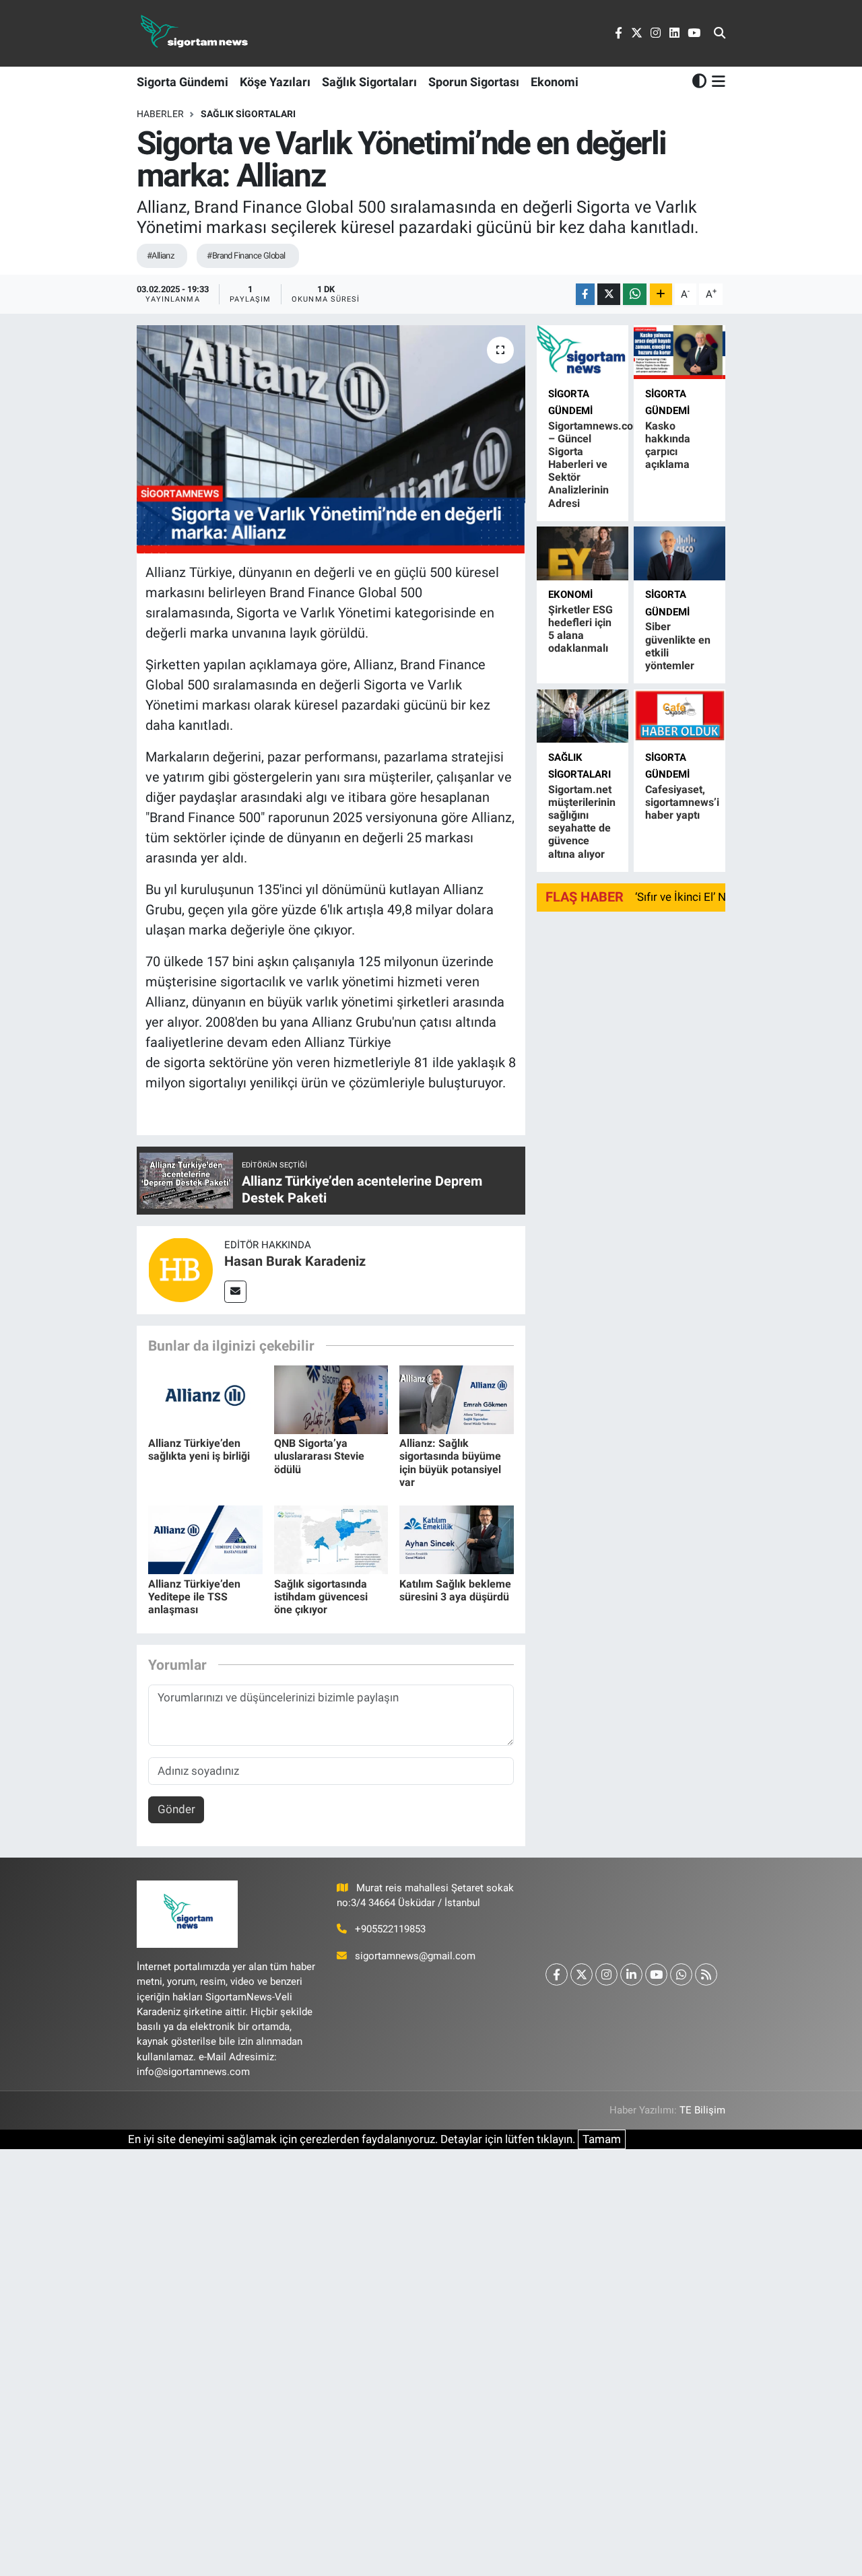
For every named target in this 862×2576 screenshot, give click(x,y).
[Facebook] (557, 1974)
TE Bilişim (702, 2110)
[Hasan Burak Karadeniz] (180, 1269)
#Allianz (161, 256)
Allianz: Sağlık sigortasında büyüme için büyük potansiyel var (450, 1463)
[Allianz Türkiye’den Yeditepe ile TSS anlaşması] (205, 1539)
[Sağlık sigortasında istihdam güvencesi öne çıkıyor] (331, 1539)
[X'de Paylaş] (609, 295)
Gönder (176, 1809)
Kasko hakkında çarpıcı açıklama (668, 445)
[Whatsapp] (681, 1974)
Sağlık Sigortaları (369, 82)
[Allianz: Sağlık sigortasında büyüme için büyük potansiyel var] (457, 1399)
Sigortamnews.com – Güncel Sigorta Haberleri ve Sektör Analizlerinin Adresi (595, 465)
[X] (582, 1974)
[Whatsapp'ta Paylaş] (635, 295)
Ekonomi (555, 82)
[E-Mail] (235, 1292)
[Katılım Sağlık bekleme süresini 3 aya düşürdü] (457, 1539)
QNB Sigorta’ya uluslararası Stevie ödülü (319, 1456)
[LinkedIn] (631, 1974)
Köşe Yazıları (275, 82)
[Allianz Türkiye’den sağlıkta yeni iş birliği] (205, 1399)
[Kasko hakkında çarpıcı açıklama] (679, 352)
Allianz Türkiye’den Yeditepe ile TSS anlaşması (194, 1597)
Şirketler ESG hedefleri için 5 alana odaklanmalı (581, 629)
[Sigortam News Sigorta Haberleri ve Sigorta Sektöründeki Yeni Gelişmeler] (195, 33)
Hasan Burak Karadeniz (295, 1261)
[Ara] (720, 34)
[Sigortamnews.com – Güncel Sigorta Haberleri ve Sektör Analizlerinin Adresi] (583, 352)
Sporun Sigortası (474, 82)
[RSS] (706, 1974)
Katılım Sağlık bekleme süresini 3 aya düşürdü (455, 1590)
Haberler (160, 114)
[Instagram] (606, 1974)
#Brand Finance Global (246, 256)
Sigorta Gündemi (183, 82)
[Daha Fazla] (661, 295)
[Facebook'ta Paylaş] (585, 295)
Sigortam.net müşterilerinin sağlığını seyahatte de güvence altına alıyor (582, 822)
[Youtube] (656, 1974)
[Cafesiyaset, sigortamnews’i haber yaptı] (679, 716)
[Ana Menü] (716, 81)
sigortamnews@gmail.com (415, 1956)
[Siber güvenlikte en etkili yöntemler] (679, 553)
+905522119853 (390, 1929)
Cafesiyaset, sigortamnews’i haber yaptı (682, 802)
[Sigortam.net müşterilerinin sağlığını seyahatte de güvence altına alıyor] (583, 716)
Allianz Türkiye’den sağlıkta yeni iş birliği (199, 1450)
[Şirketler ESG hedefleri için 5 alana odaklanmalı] (583, 553)
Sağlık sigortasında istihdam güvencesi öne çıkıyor (321, 1597)
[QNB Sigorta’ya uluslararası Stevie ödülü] (331, 1399)
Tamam (602, 2139)
